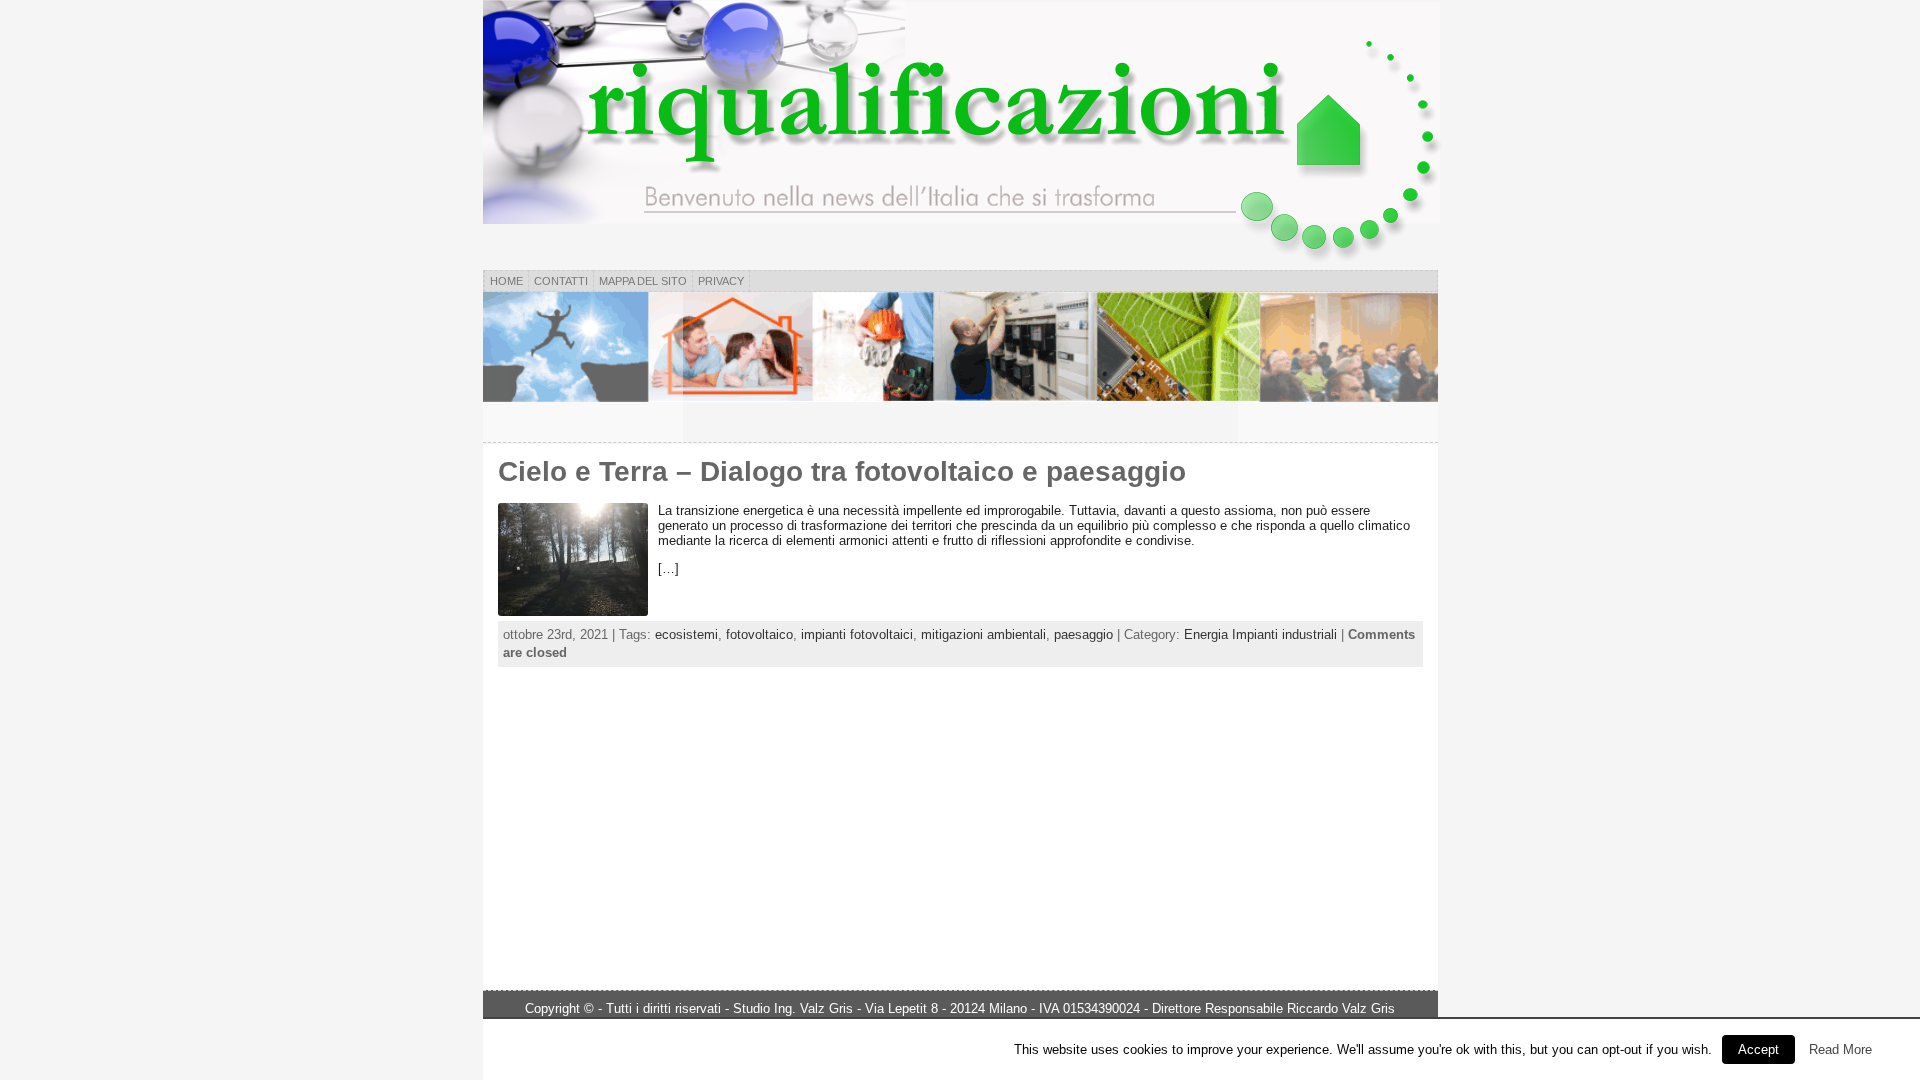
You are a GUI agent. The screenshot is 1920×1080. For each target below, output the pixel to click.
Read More (1840, 1049)
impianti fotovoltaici (857, 634)
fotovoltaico (759, 634)
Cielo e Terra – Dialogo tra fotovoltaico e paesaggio (842, 471)
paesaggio (1083, 634)
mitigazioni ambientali (983, 634)
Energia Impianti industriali (1260, 634)
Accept (1758, 1049)
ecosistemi (686, 634)
